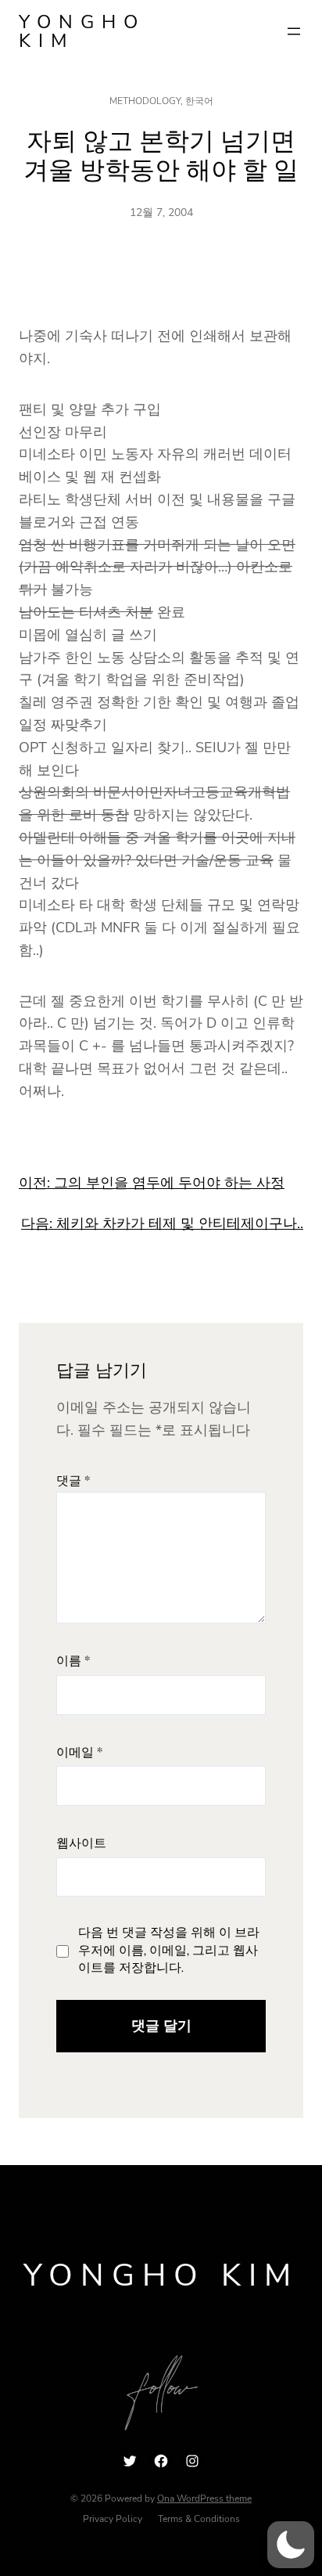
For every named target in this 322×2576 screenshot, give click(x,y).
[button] (291, 2545)
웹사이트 (81, 1844)
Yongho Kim (82, 31)
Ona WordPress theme (204, 2499)
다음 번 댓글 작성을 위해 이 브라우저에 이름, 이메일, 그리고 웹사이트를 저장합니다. (169, 1951)
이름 (73, 1661)
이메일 (79, 1753)
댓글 (73, 1481)
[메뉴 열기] (294, 31)
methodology (145, 101)
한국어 (199, 101)
